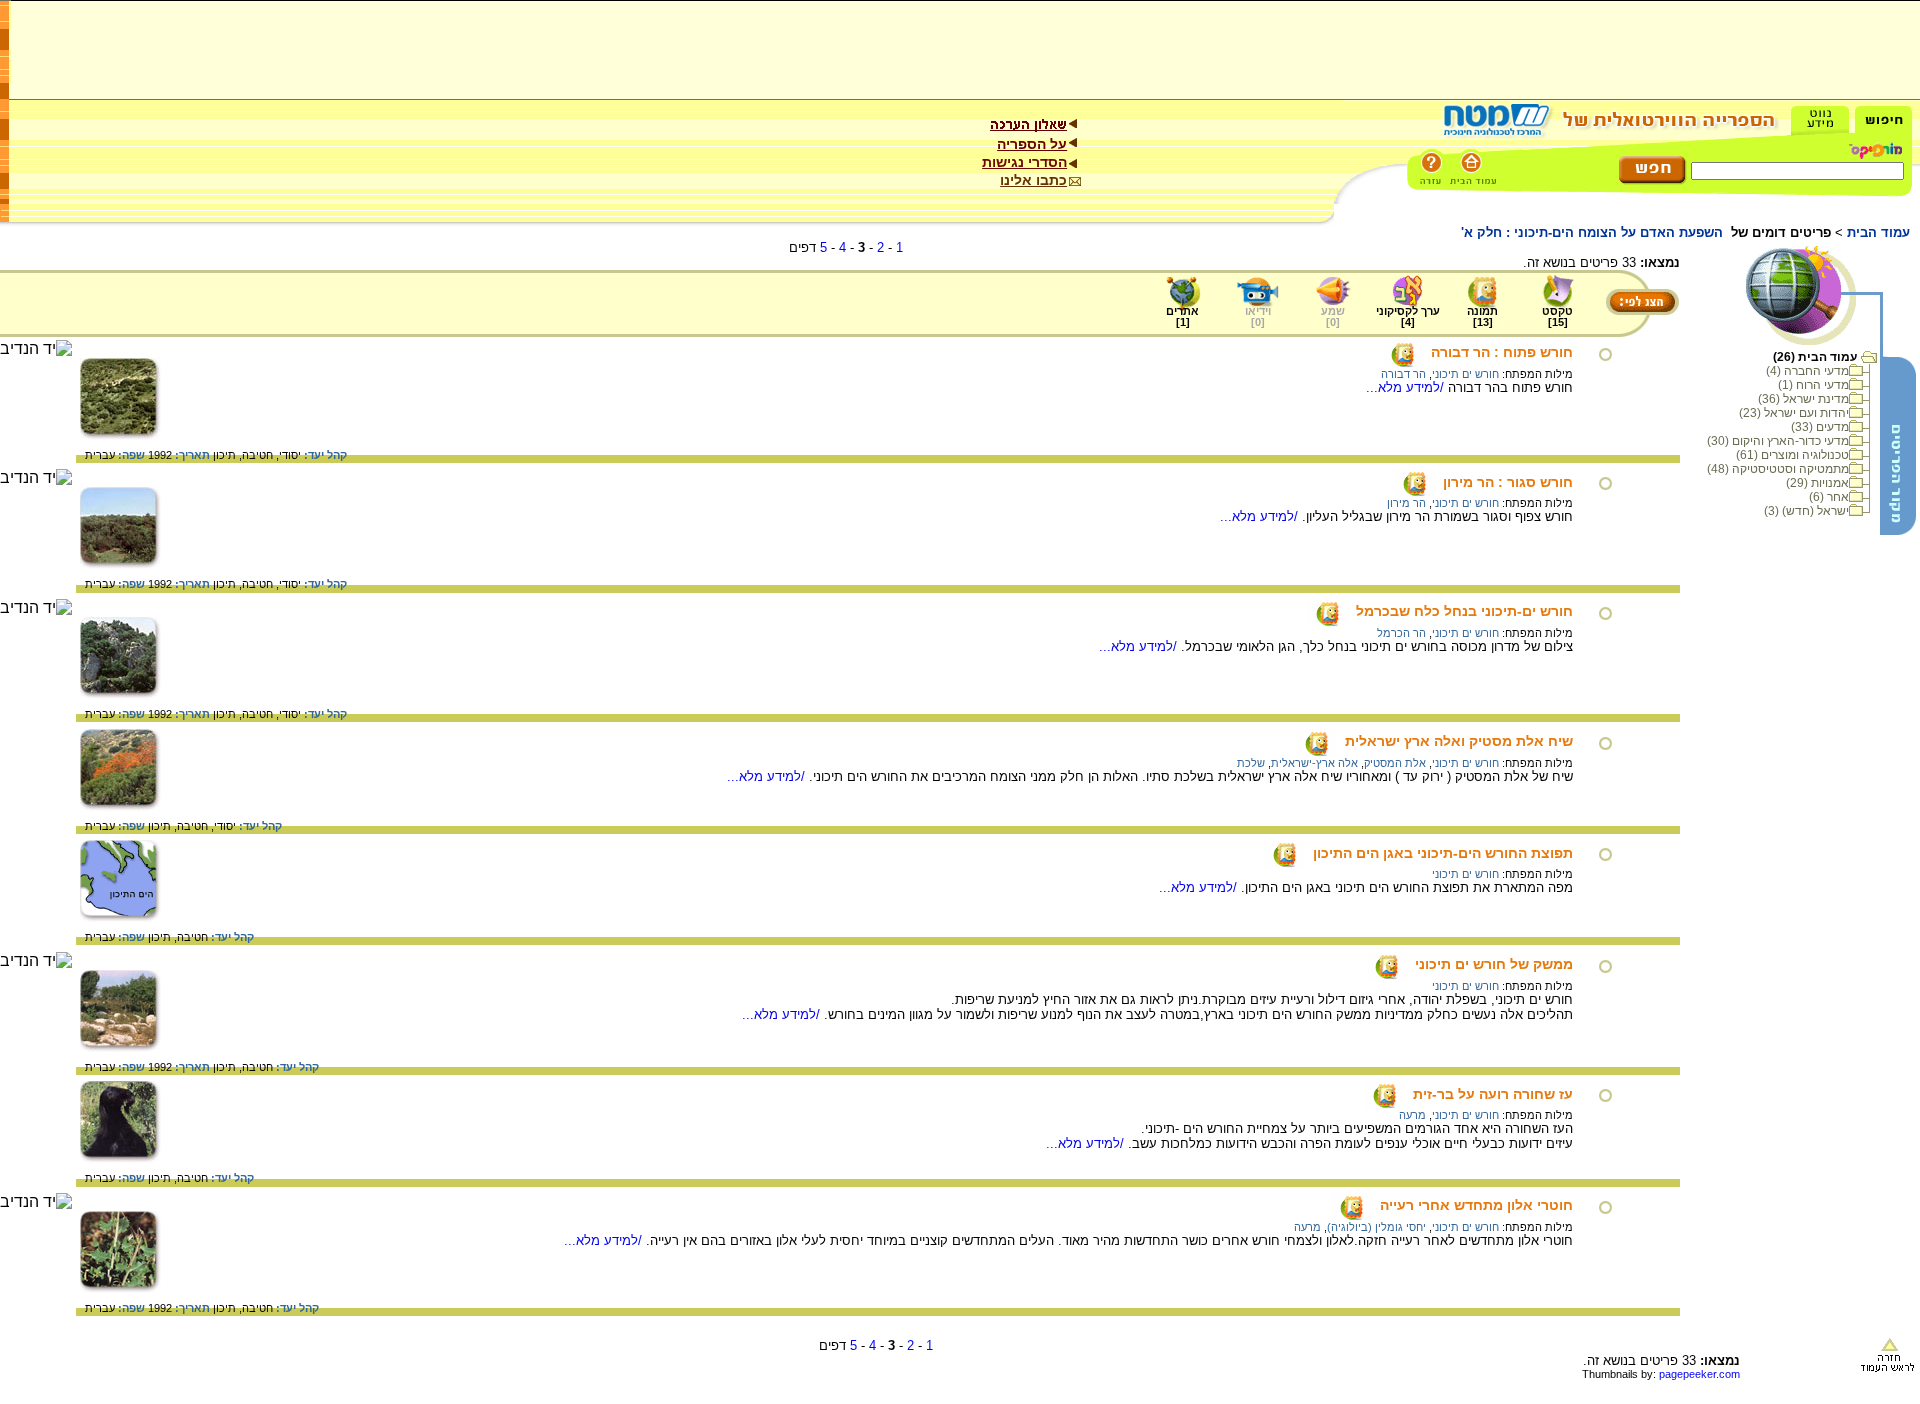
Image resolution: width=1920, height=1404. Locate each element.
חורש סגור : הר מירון (1508, 482)
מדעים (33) (1820, 427)
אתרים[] (1182, 316)
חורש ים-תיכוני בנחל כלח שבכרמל (1464, 611)
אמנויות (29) (1817, 483)
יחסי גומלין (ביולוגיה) (1376, 1227)
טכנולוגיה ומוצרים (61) (1792, 455)
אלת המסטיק (1395, 763)
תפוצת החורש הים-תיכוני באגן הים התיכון (1443, 853)
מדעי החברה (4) (1807, 371)
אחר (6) (1829, 497)
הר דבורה (1403, 374)
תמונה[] (1482, 316)
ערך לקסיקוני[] (1408, 316)
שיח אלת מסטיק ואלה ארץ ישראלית (1459, 741)
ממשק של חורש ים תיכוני (1494, 964)
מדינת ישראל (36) (1803, 399)
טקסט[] (1557, 316)
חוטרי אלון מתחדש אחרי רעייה (1476, 1205)
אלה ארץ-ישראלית (1314, 763)
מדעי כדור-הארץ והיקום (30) (1778, 441)
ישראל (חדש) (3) (1806, 511)
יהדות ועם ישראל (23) (1794, 413)
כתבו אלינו (1033, 180)
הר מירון (1406, 503)
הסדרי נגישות (1024, 162)
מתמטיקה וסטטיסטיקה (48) (1778, 469)
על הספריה (1032, 144)
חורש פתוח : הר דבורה (1502, 352)
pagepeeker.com (1699, 1374)
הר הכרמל (1401, 633)
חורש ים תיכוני (1465, 374)
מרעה (1412, 1115)
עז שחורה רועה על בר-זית (1493, 1094)
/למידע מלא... (1407, 387)
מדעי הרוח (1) (1813, 385)
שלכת (1251, 763)
